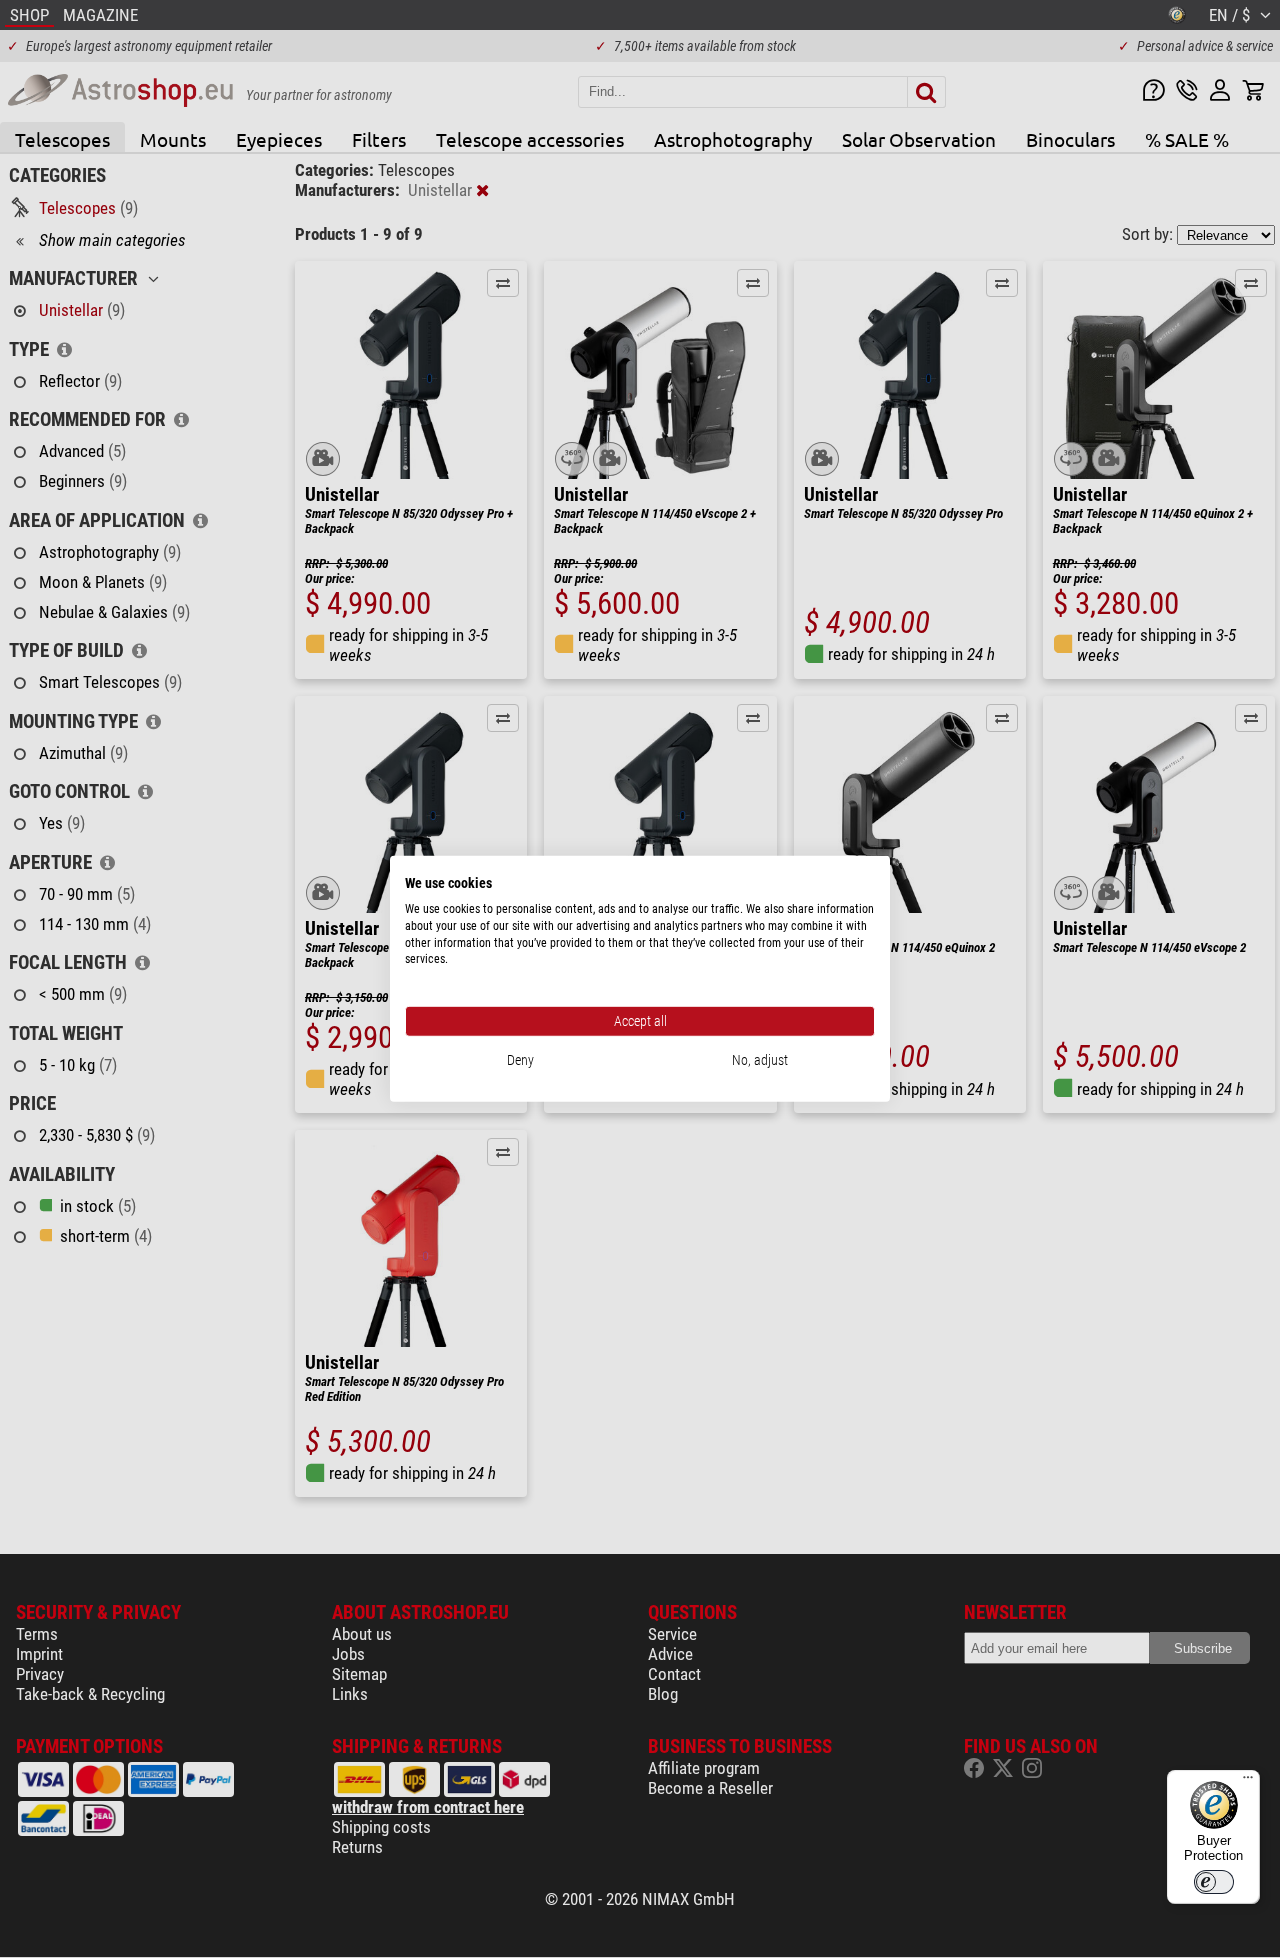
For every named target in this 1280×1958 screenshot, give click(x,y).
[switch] (1214, 1882)
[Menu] (1248, 1782)
